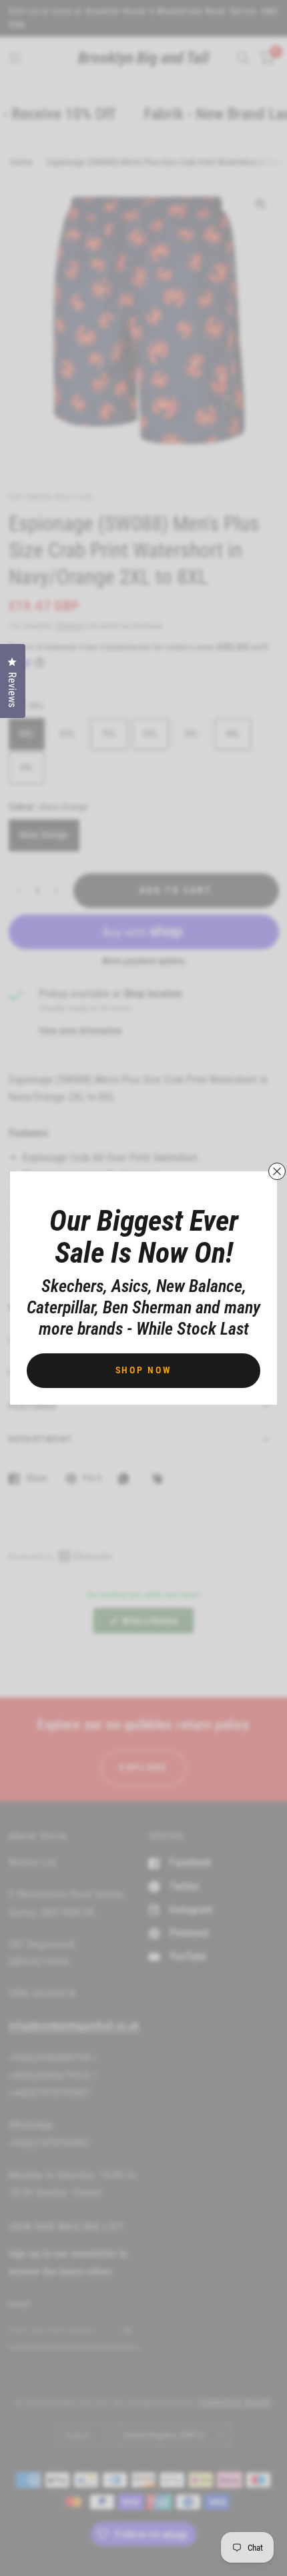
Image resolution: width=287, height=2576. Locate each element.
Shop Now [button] (144, 1370)
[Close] (277, 1171)
